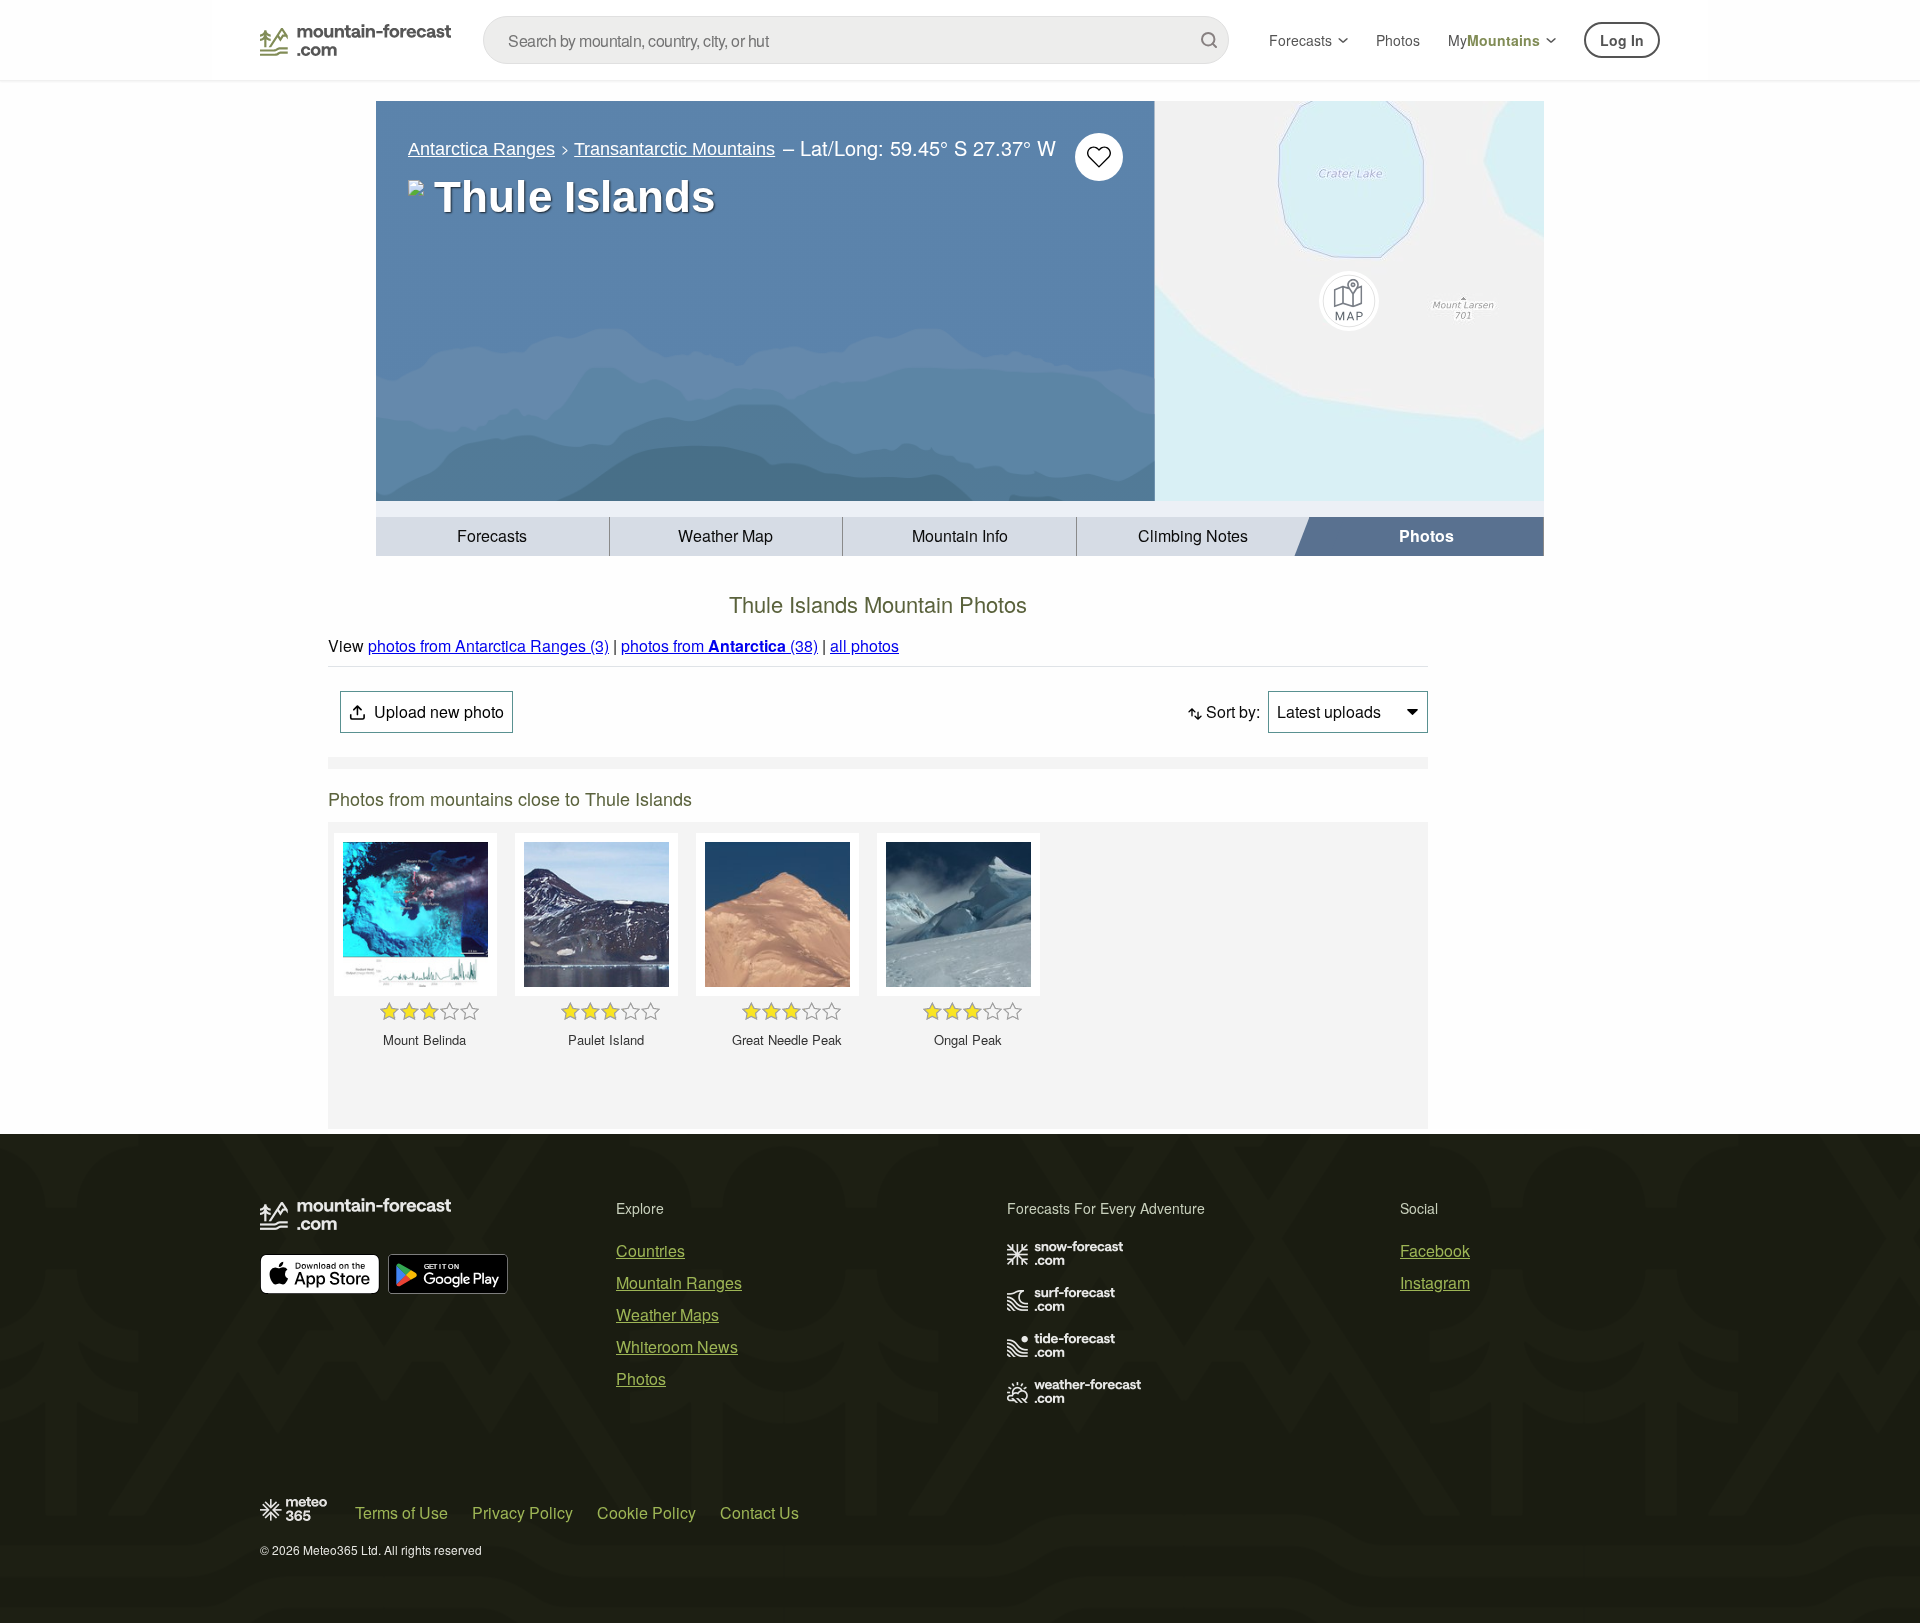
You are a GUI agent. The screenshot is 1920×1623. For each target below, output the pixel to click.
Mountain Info (960, 535)
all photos (864, 645)
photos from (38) (719, 645)
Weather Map (725, 535)
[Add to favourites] (1099, 157)
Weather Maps (667, 1314)
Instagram (1435, 1282)
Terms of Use (401, 1512)
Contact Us (759, 1512)
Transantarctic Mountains (674, 149)
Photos (1398, 40)
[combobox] (856, 40)
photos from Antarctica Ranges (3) (488, 645)
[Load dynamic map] (1349, 301)
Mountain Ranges (679, 1282)
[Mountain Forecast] (355, 40)
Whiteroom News (677, 1346)
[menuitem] (493, 536)
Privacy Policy (522, 1512)
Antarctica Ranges (481, 149)
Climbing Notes (1193, 535)
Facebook (1435, 1250)
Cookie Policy (646, 1512)
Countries (650, 1250)
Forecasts (1300, 40)
